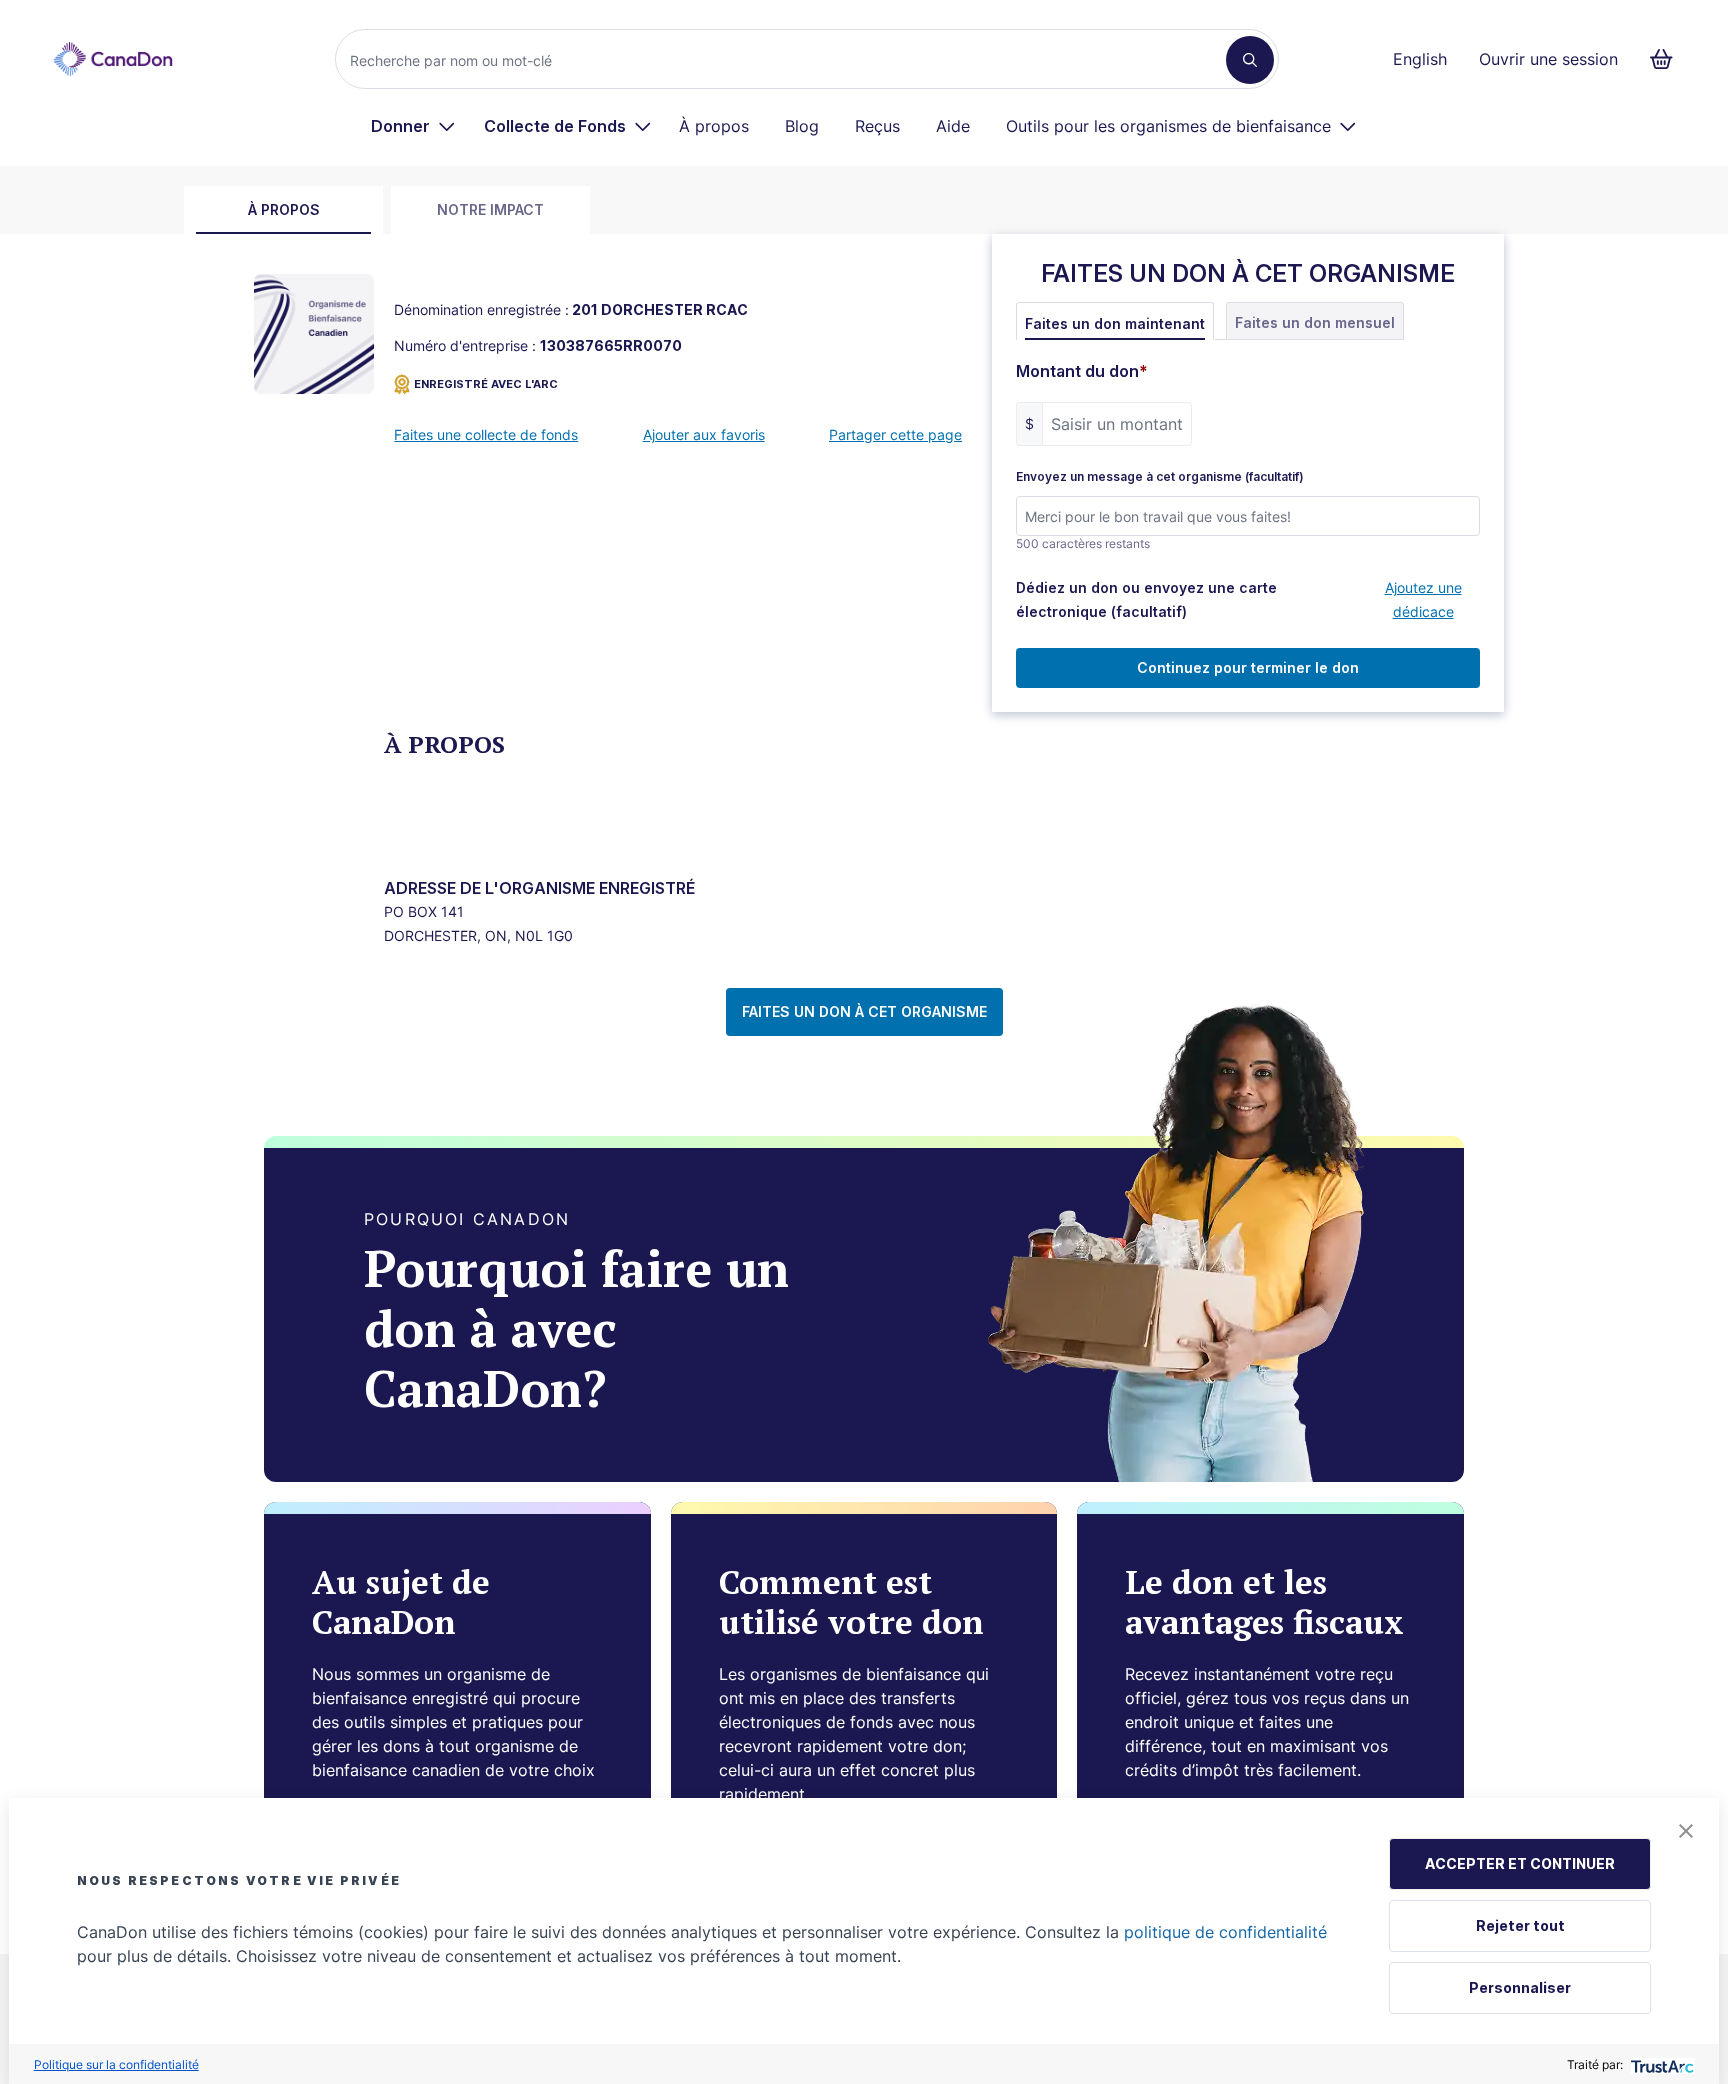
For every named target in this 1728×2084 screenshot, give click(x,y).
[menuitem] (413, 126)
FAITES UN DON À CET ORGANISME (864, 1011)
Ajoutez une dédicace (1423, 599)
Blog (802, 126)
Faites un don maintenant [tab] (1115, 323)
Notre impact (490, 209)
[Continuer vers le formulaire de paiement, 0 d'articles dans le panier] (1667, 59)
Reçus (877, 126)
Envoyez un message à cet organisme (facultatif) (1160, 477)
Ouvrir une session (1548, 59)
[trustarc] (1660, 2064)
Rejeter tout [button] (1520, 1925)
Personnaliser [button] (1520, 1987)
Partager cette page (895, 434)
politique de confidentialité (1225, 1932)
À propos (714, 126)
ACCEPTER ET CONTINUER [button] (1520, 1863)
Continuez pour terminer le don (1248, 667)
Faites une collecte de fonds (486, 434)
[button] (1686, 1831)
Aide (953, 126)
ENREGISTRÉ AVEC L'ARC (486, 384)
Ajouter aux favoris (704, 434)
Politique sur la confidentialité (116, 2064)
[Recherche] (1250, 60)
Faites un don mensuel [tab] (1315, 322)
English (1420, 59)
